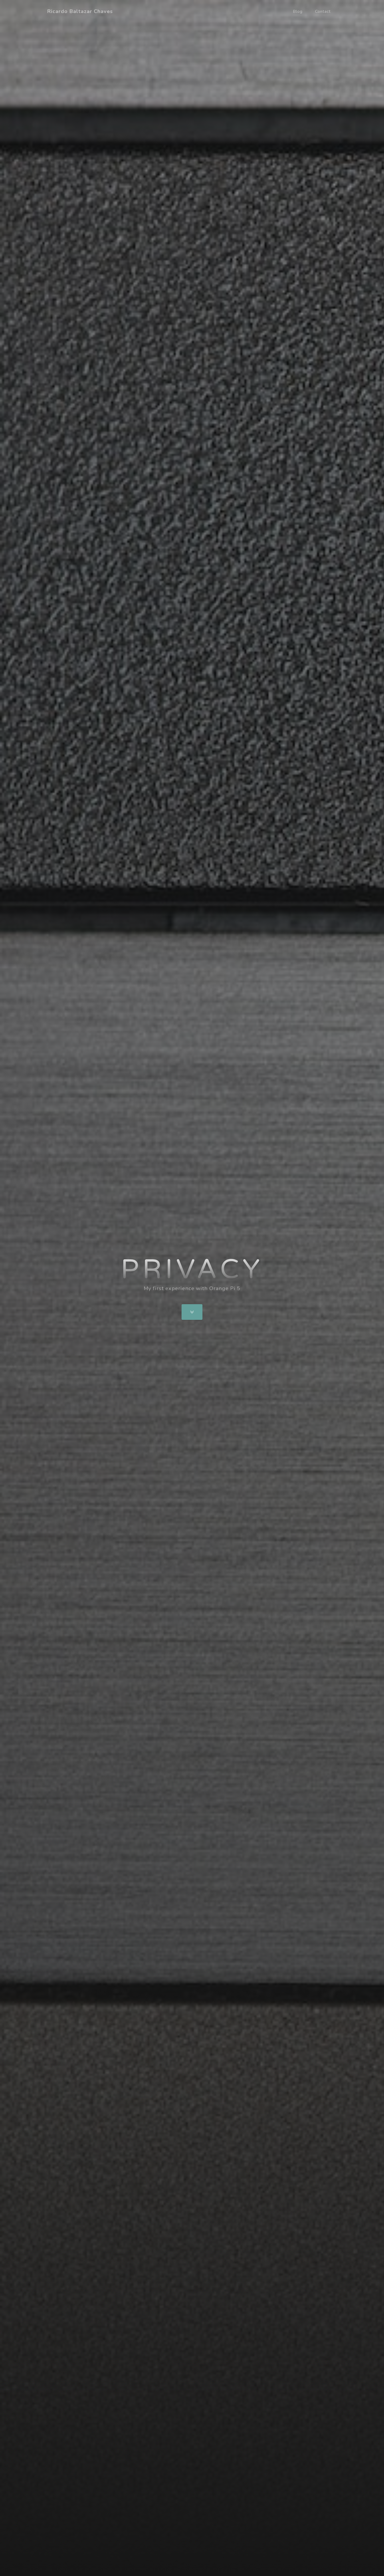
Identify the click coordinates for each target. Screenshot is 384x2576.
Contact (323, 11)
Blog (298, 11)
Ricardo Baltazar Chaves (80, 11)
